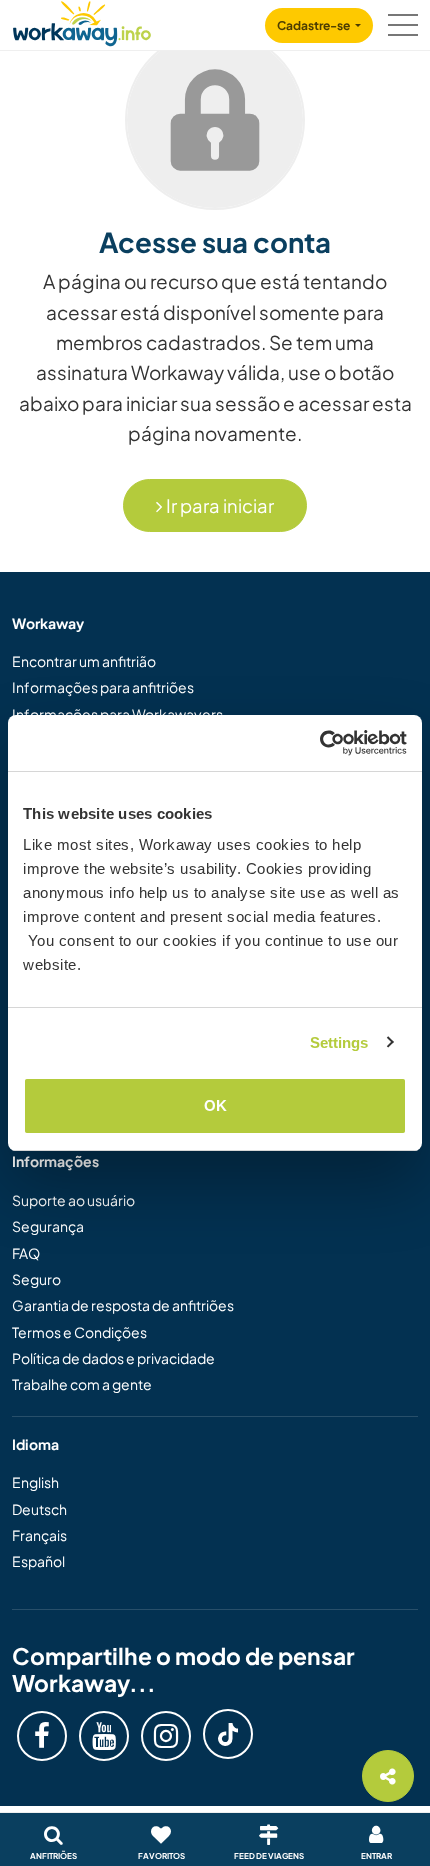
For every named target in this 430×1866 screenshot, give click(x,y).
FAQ (26, 1253)
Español (38, 1561)
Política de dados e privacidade (113, 1358)
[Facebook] (42, 1736)
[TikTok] (228, 1734)
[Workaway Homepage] (82, 20)
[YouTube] (104, 1736)
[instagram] (166, 1736)
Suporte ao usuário (73, 1200)
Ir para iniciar (218, 505)
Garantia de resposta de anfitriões (123, 1305)
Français (39, 1535)
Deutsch (39, 1509)
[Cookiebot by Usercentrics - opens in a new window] (319, 743)
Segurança (48, 1226)
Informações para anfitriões (103, 687)
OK (215, 1105)
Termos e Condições (79, 1332)
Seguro (36, 1279)
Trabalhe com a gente (82, 1384)
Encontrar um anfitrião (84, 661)
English (35, 1482)
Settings (339, 1042)
